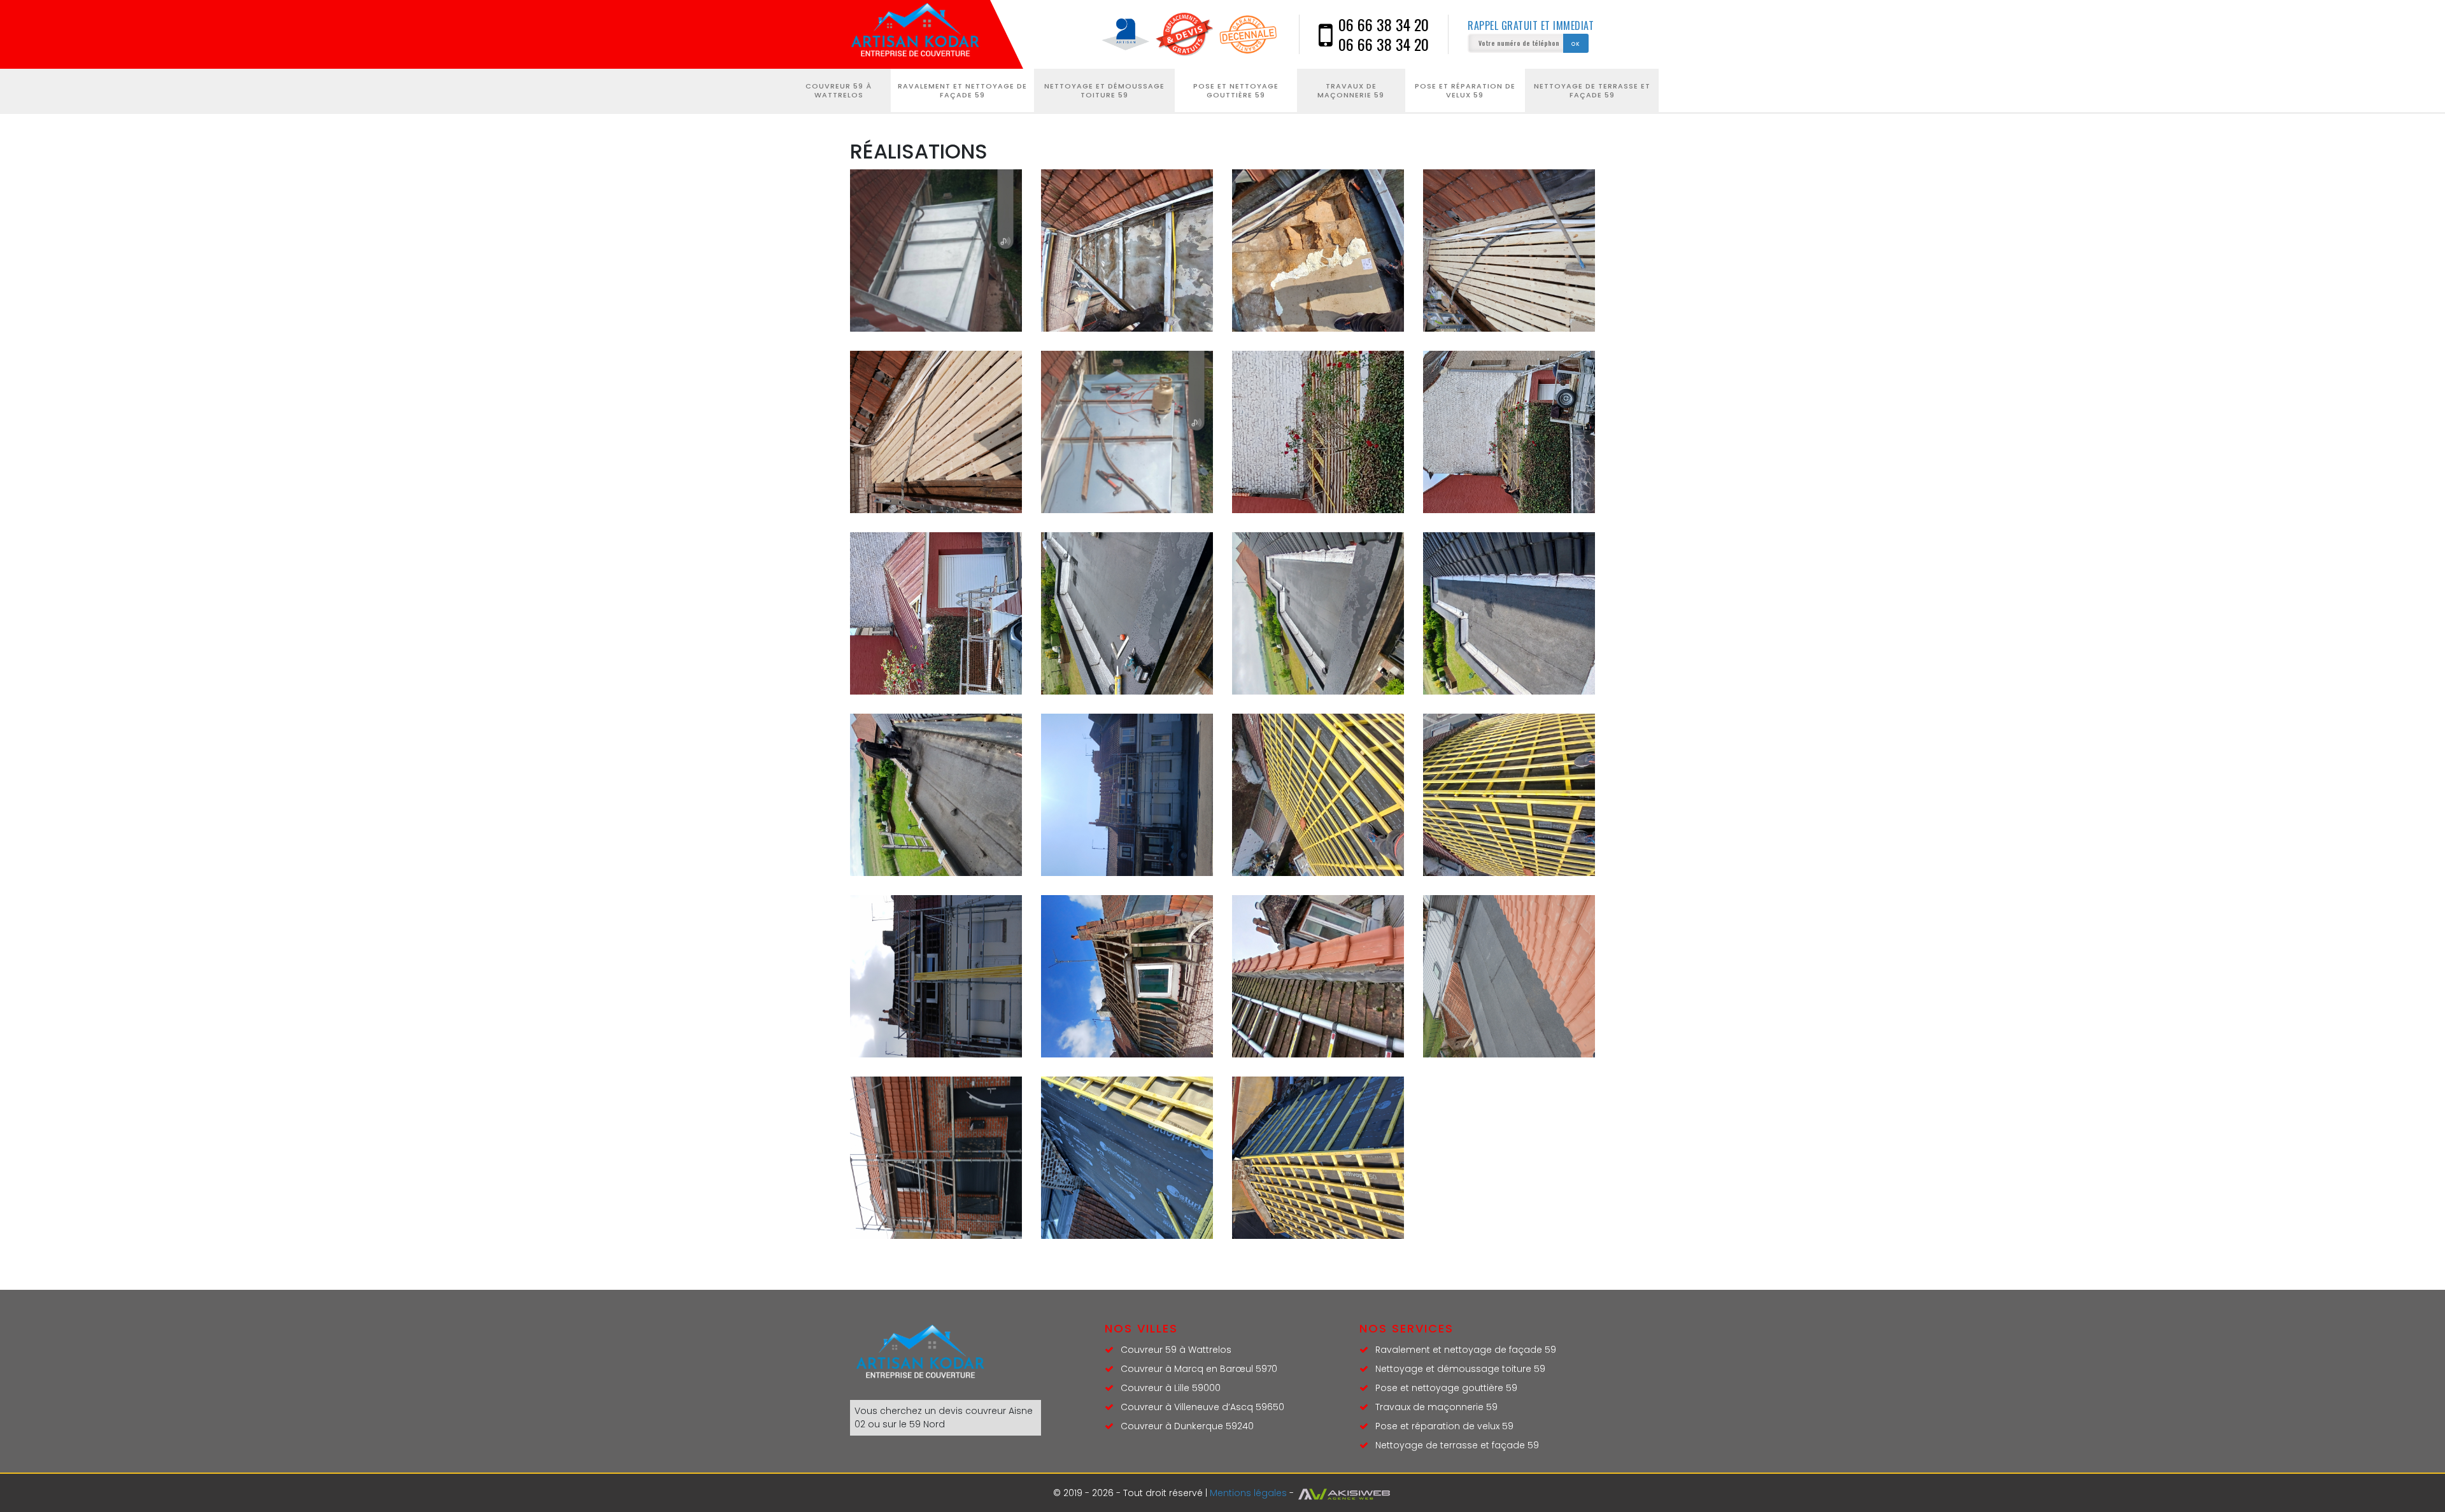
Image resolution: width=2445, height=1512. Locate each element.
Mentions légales (1248, 1493)
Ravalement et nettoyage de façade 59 (962, 90)
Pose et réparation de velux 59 (1465, 90)
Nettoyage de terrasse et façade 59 (1592, 90)
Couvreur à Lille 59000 (1171, 1388)
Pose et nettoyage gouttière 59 (1236, 90)
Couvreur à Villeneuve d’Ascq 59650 (1202, 1407)
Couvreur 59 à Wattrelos (839, 90)
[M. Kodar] (920, 34)
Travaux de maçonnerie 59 (1351, 90)
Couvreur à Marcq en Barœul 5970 (1199, 1369)
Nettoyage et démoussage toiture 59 (1104, 90)
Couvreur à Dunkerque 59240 (1187, 1426)
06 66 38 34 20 (1384, 25)
